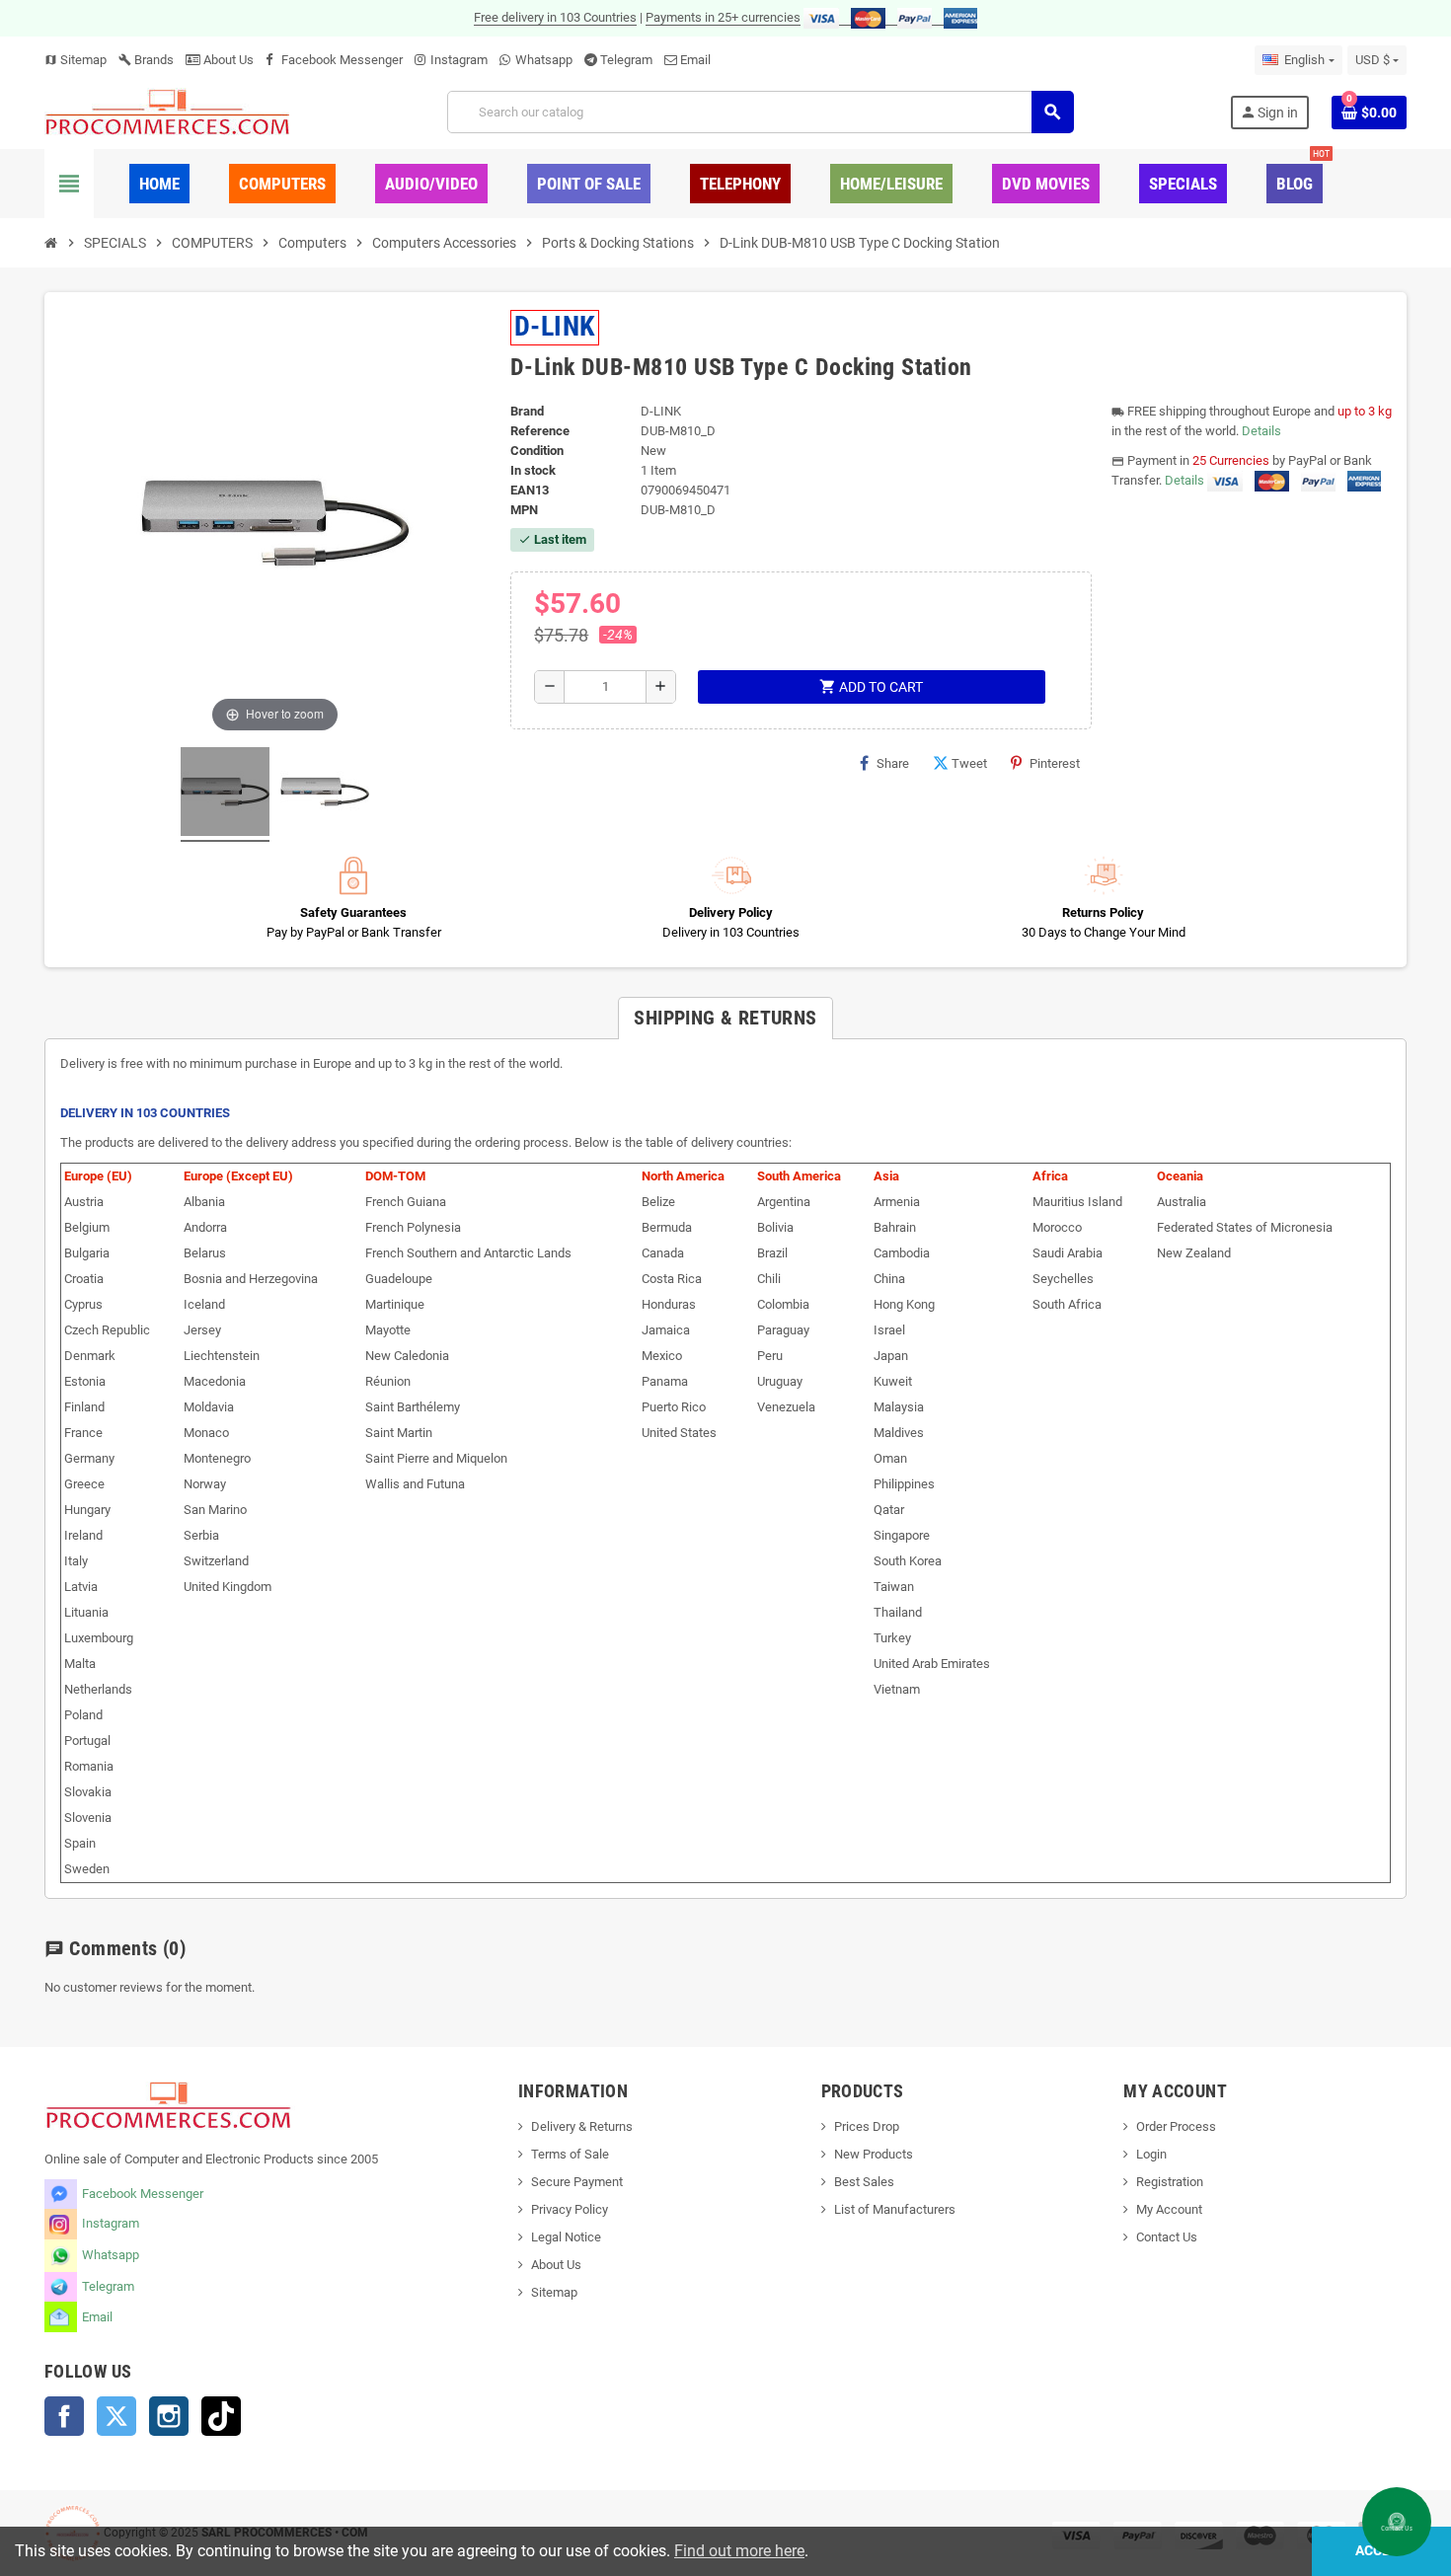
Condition (537, 451)
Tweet (969, 763)
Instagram (459, 60)
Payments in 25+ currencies (723, 17)
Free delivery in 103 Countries (555, 17)
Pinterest (1055, 763)
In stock (533, 470)
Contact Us (1167, 2237)
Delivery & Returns (582, 2126)
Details (1261, 431)
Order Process (1176, 2126)
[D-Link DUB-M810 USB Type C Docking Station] (225, 795)
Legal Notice (566, 2237)
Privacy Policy (570, 2209)
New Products (874, 2154)
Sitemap (76, 60)
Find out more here (739, 2551)
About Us (227, 60)
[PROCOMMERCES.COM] (168, 111)
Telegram (626, 60)
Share (893, 763)
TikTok (221, 2416)
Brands (146, 60)
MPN (524, 510)
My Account (1169, 2209)
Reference (540, 431)
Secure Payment (577, 2182)
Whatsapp (544, 60)
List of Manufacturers (895, 2209)
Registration (1170, 2182)
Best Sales (864, 2182)
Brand (527, 411)
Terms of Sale (570, 2154)
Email (695, 60)
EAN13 (530, 490)
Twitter (116, 2416)
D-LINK (555, 326)
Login (1151, 2154)
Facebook (64, 2416)
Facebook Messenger (342, 60)
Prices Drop (867, 2126)
